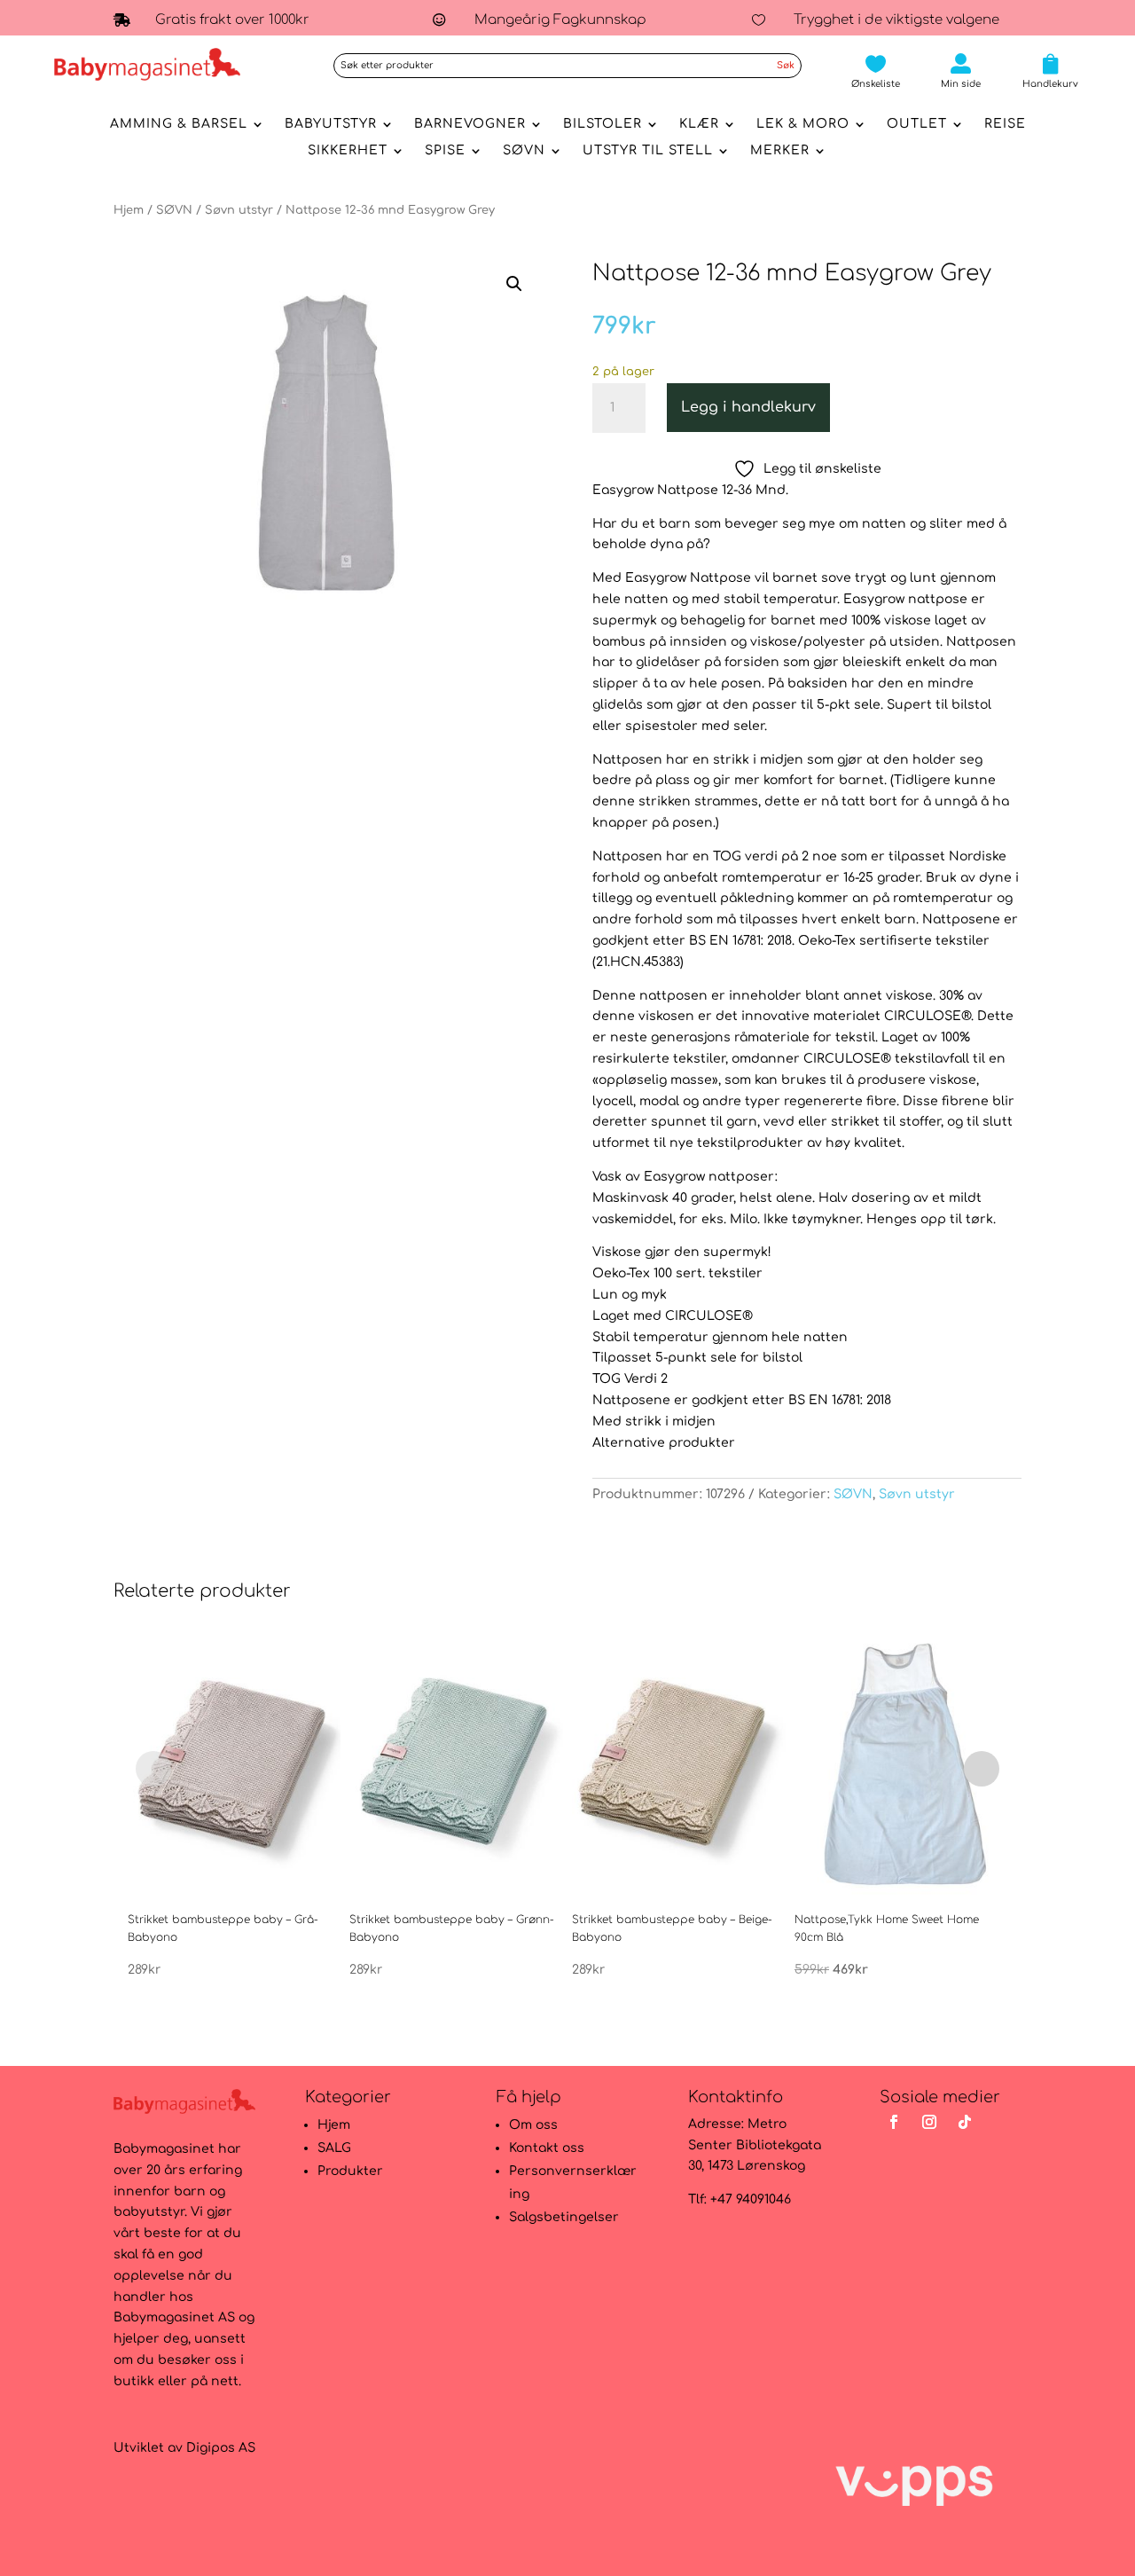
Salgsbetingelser (564, 2217)
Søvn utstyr (239, 210)
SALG (334, 2148)
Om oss (533, 2125)
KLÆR (699, 124)
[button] (514, 284)
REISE (1005, 124)
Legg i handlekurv (748, 407)
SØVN (524, 151)
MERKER (780, 151)
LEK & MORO (803, 124)
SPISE (445, 151)
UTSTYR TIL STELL (648, 151)
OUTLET (917, 124)
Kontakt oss (547, 2148)
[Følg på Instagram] (929, 2122)
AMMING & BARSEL (179, 124)
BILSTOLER (603, 124)
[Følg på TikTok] (965, 2122)
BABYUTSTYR (331, 124)
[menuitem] (876, 71)
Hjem (129, 210)
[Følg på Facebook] (894, 2122)
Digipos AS (221, 2448)
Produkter (350, 2171)
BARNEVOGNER (470, 124)
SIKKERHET (348, 151)
